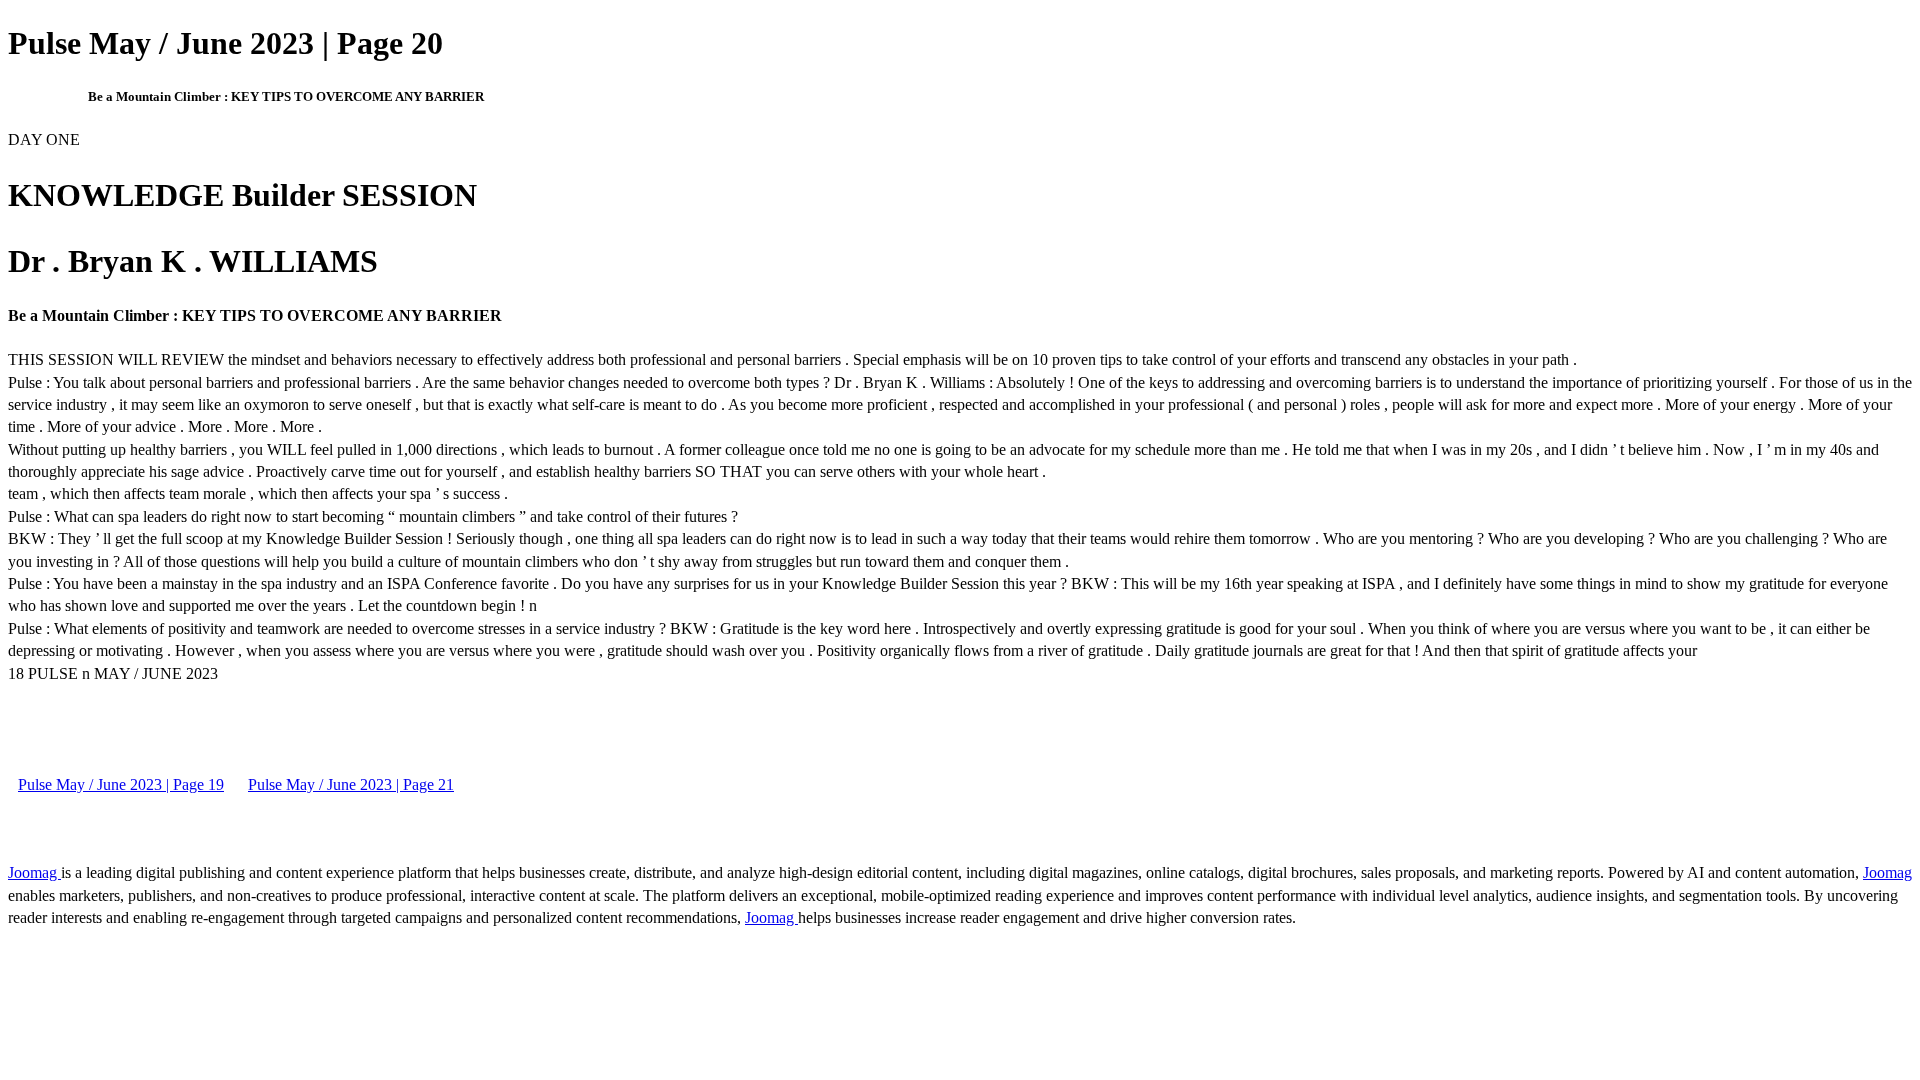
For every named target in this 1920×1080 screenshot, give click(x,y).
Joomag (34, 872)
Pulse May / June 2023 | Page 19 (121, 784)
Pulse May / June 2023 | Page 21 (351, 784)
